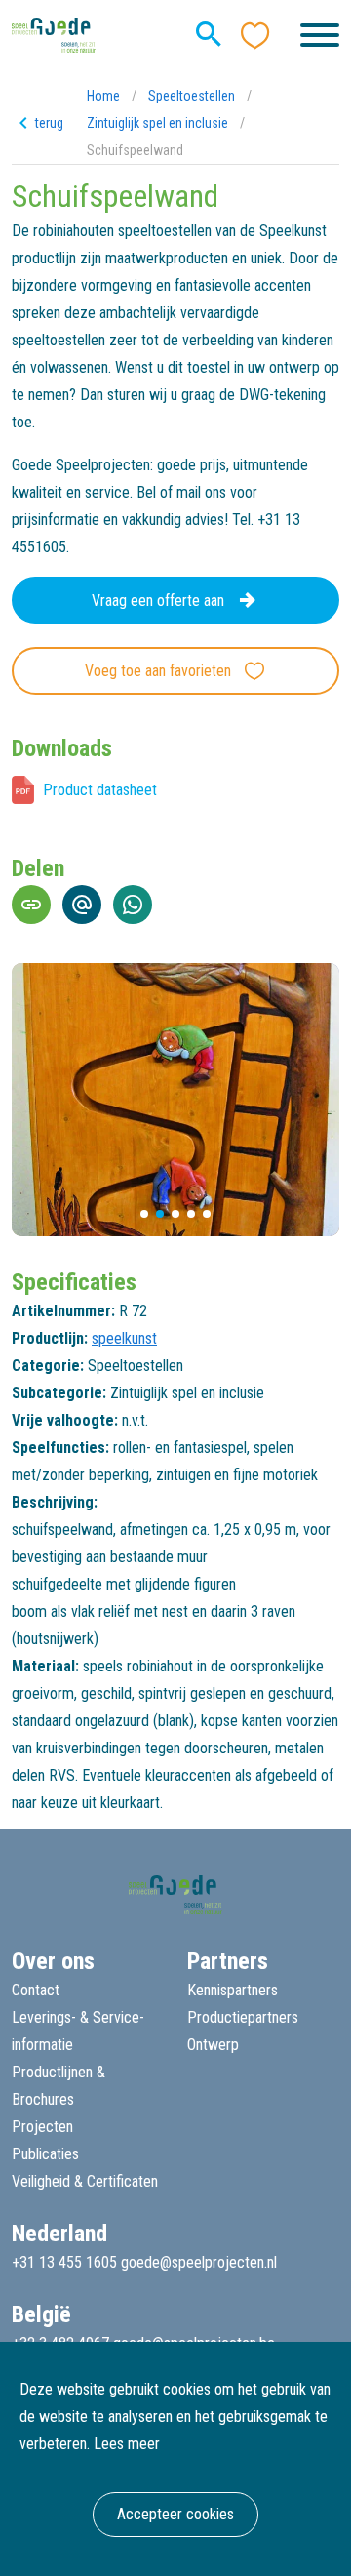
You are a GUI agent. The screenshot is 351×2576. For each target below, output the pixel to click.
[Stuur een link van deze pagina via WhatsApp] (133, 905)
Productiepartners (243, 2017)
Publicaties (45, 2154)
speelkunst (124, 1338)
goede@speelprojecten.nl (199, 2262)
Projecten (42, 2127)
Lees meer (127, 2444)
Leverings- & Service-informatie (78, 2031)
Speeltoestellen (192, 96)
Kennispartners (233, 1990)
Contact (36, 1990)
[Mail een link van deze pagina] (82, 905)
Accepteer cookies (175, 2514)
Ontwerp (213, 2045)
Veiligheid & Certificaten (85, 2181)
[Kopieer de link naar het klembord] (31, 905)
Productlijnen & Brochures (58, 2086)
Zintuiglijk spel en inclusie (157, 123)
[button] (144, 1214)
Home (103, 96)
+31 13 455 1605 (64, 2262)
